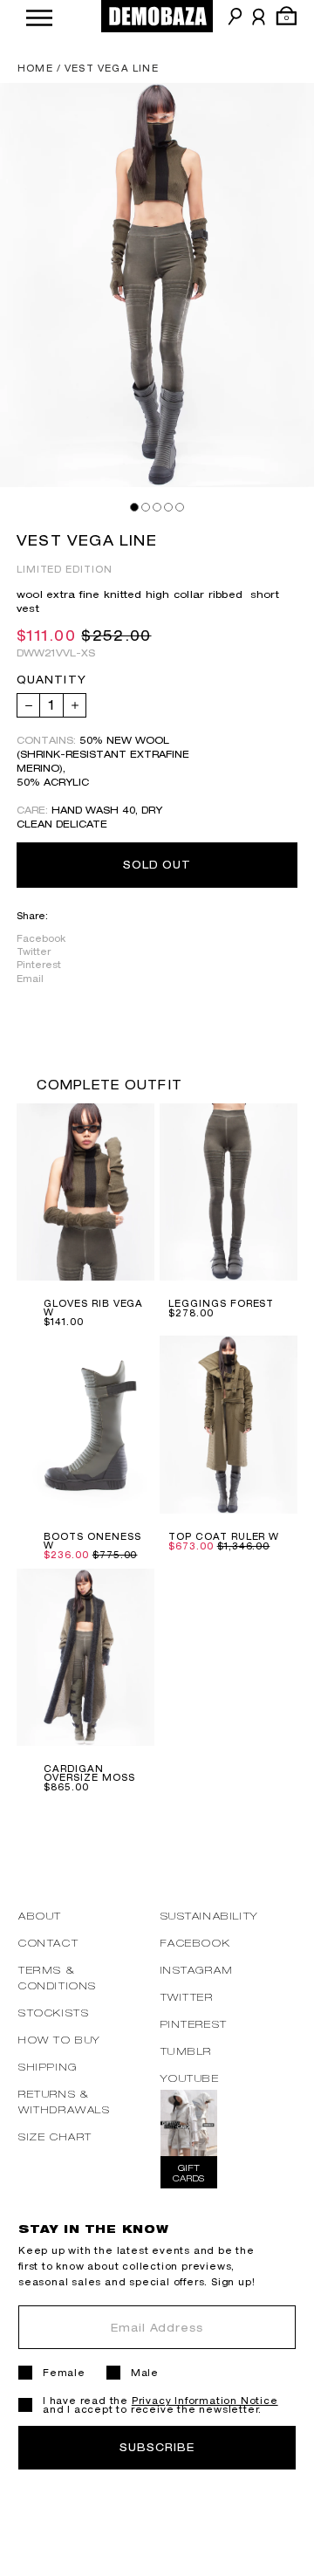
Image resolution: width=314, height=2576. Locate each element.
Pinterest (39, 965)
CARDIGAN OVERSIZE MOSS (89, 1773)
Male (145, 2373)
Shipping (48, 2067)
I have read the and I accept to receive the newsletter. (160, 2405)
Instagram (197, 1970)
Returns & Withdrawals (65, 2102)
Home (35, 68)
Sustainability (210, 1916)
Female (64, 2373)
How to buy (60, 2040)
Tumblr (187, 2051)
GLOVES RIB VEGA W (93, 1308)
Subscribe (157, 2447)
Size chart (55, 2136)
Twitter (34, 951)
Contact (48, 1943)
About (40, 1916)
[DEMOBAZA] (157, 16)
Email (30, 979)
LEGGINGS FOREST (221, 1303)
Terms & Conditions (58, 1978)
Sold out (157, 865)
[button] (39, 16)
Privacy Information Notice (205, 2401)
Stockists (54, 2013)
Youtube (190, 2078)
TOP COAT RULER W (224, 1536)
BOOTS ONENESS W (92, 1541)
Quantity (51, 680)
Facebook (41, 938)
